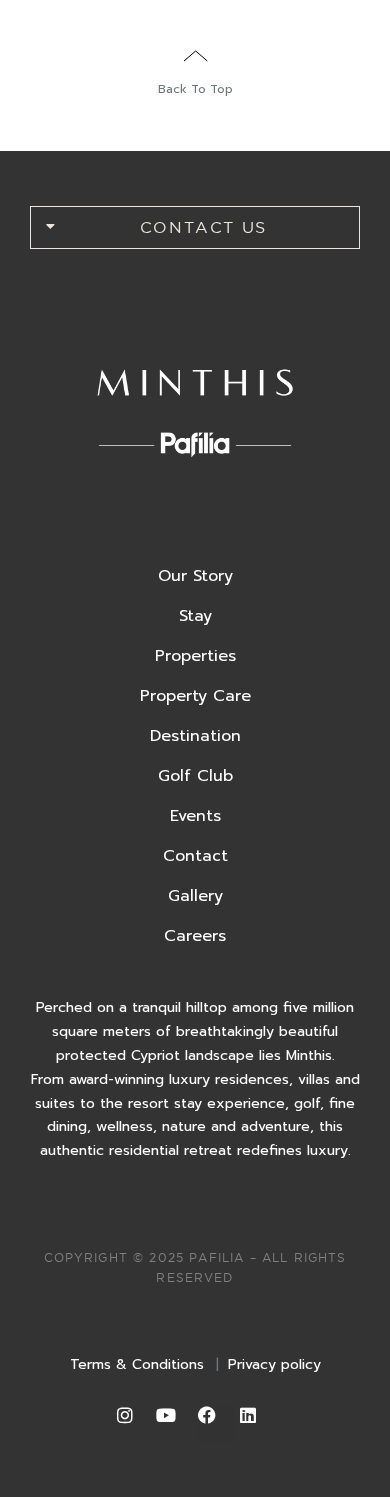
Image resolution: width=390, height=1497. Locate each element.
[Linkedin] (257, 1424)
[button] (195, 227)
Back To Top (195, 89)
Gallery (195, 896)
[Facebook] (216, 1424)
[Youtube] (175, 1424)
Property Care (195, 696)
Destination (195, 736)
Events (195, 816)
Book (319, 29)
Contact (195, 856)
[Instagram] (134, 1424)
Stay (195, 616)
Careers (195, 936)
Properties (195, 656)
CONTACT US (203, 227)
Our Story (195, 576)
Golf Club (195, 776)
